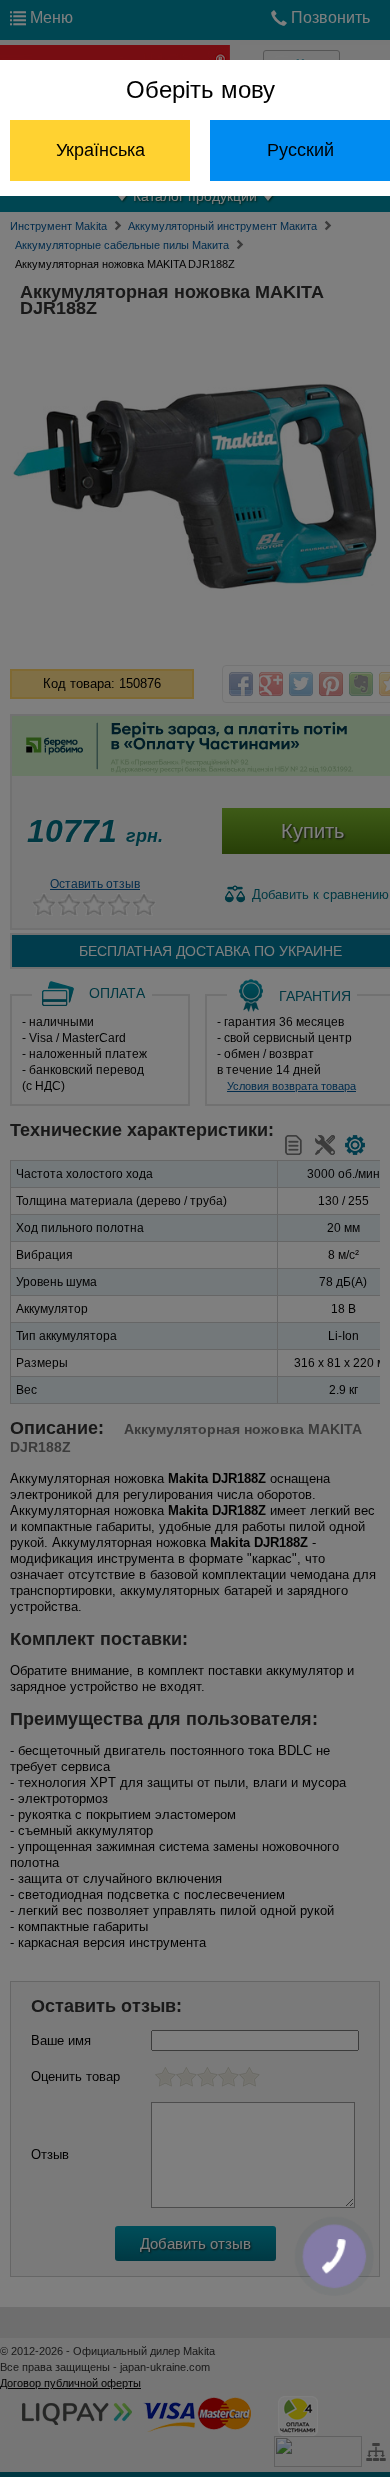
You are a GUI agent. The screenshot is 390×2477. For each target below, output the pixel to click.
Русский (300, 150)
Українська (100, 150)
